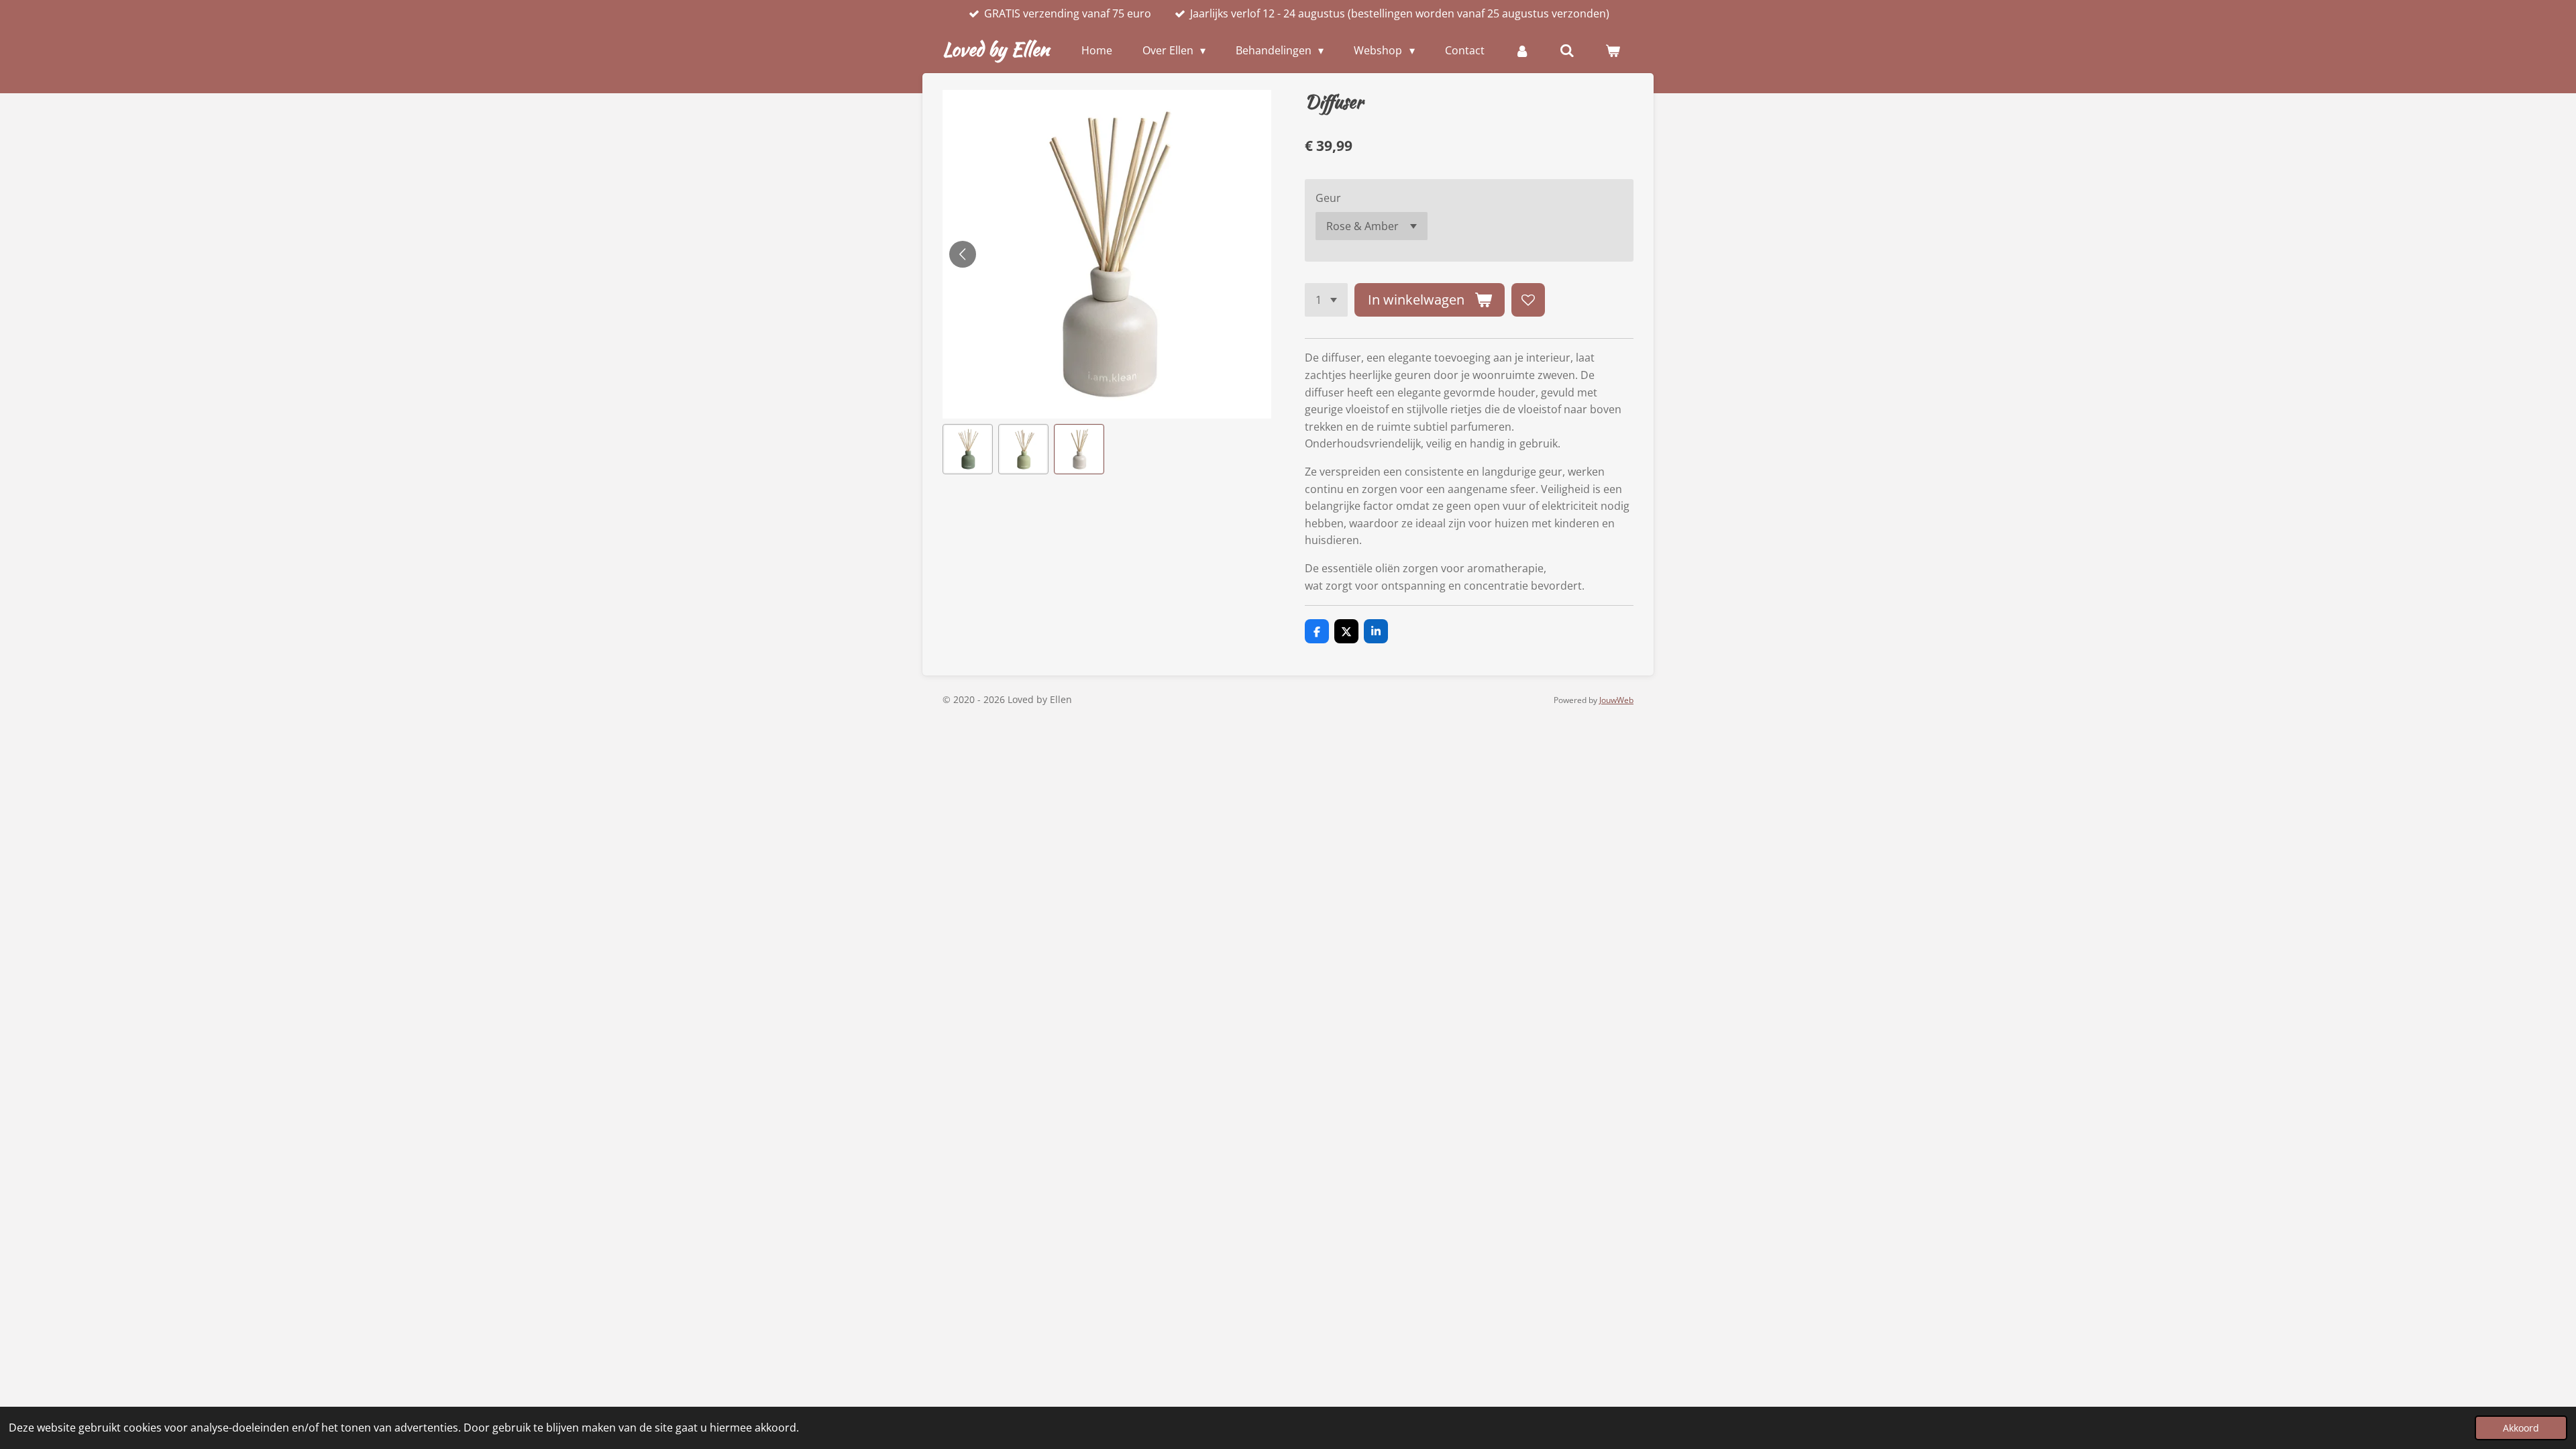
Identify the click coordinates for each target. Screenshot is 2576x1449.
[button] (968, 449)
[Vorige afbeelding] (963, 254)
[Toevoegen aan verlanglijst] (1528, 300)
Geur (1328, 198)
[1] (1326, 300)
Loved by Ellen (996, 49)
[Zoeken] (1567, 50)
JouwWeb (1616, 700)
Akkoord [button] (2521, 1428)
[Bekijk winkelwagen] (1613, 50)
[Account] (1522, 50)
